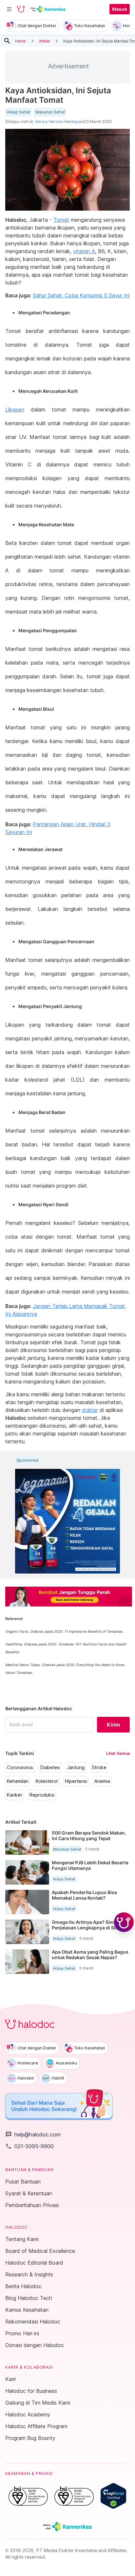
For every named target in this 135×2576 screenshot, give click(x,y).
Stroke (99, 1767)
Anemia (102, 1781)
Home (20, 41)
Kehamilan (18, 1781)
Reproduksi (42, 1795)
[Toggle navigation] (9, 9)
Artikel (45, 41)
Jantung (76, 1767)
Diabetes (50, 1767)
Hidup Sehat (18, 112)
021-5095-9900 (29, 2146)
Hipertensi (76, 1781)
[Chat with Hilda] (124, 1922)
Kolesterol (47, 1781)
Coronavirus (20, 1767)
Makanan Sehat (50, 112)
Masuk (120, 9)
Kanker (15, 1795)
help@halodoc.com (33, 2134)
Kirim (113, 1725)
